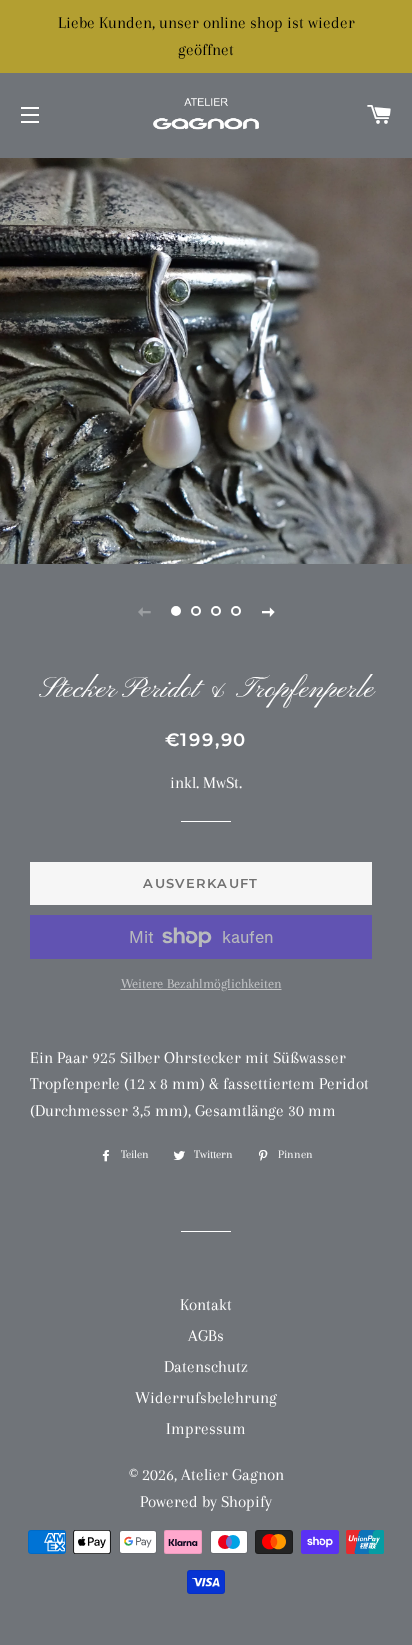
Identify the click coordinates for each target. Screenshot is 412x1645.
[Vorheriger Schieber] (144, 611)
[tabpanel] (206, 358)
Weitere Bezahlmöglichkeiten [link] (201, 983)
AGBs (206, 1335)
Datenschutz (206, 1366)
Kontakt (206, 1304)
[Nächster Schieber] (268, 611)
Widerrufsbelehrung (206, 1397)
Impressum (206, 1428)
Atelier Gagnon (232, 1474)
